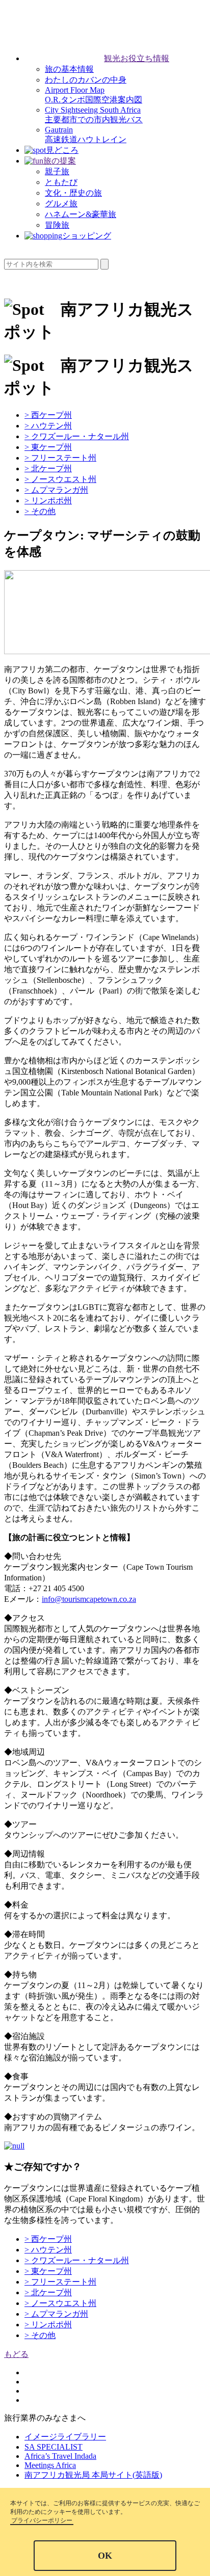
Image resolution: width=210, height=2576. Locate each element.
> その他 (40, 511)
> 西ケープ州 (48, 415)
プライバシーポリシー (42, 2520)
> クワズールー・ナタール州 (77, 436)
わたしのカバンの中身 (86, 80)
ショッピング (87, 236)
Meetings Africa (50, 2465)
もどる (16, 2354)
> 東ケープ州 (48, 447)
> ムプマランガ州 (56, 490)
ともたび (61, 182)
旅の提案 (60, 161)
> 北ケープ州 (48, 468)
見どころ (62, 150)
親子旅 (57, 171)
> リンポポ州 (48, 501)
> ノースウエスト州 (60, 479)
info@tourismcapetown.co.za (89, 1599)
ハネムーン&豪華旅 (81, 214)
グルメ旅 (61, 204)
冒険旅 (57, 225)
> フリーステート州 (60, 458)
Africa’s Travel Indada (60, 2456)
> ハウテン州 (48, 426)
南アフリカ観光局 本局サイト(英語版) (93, 2475)
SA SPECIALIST (54, 2447)
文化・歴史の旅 (73, 193)
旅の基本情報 (69, 69)
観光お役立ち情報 (137, 58)
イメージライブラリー (65, 2437)
